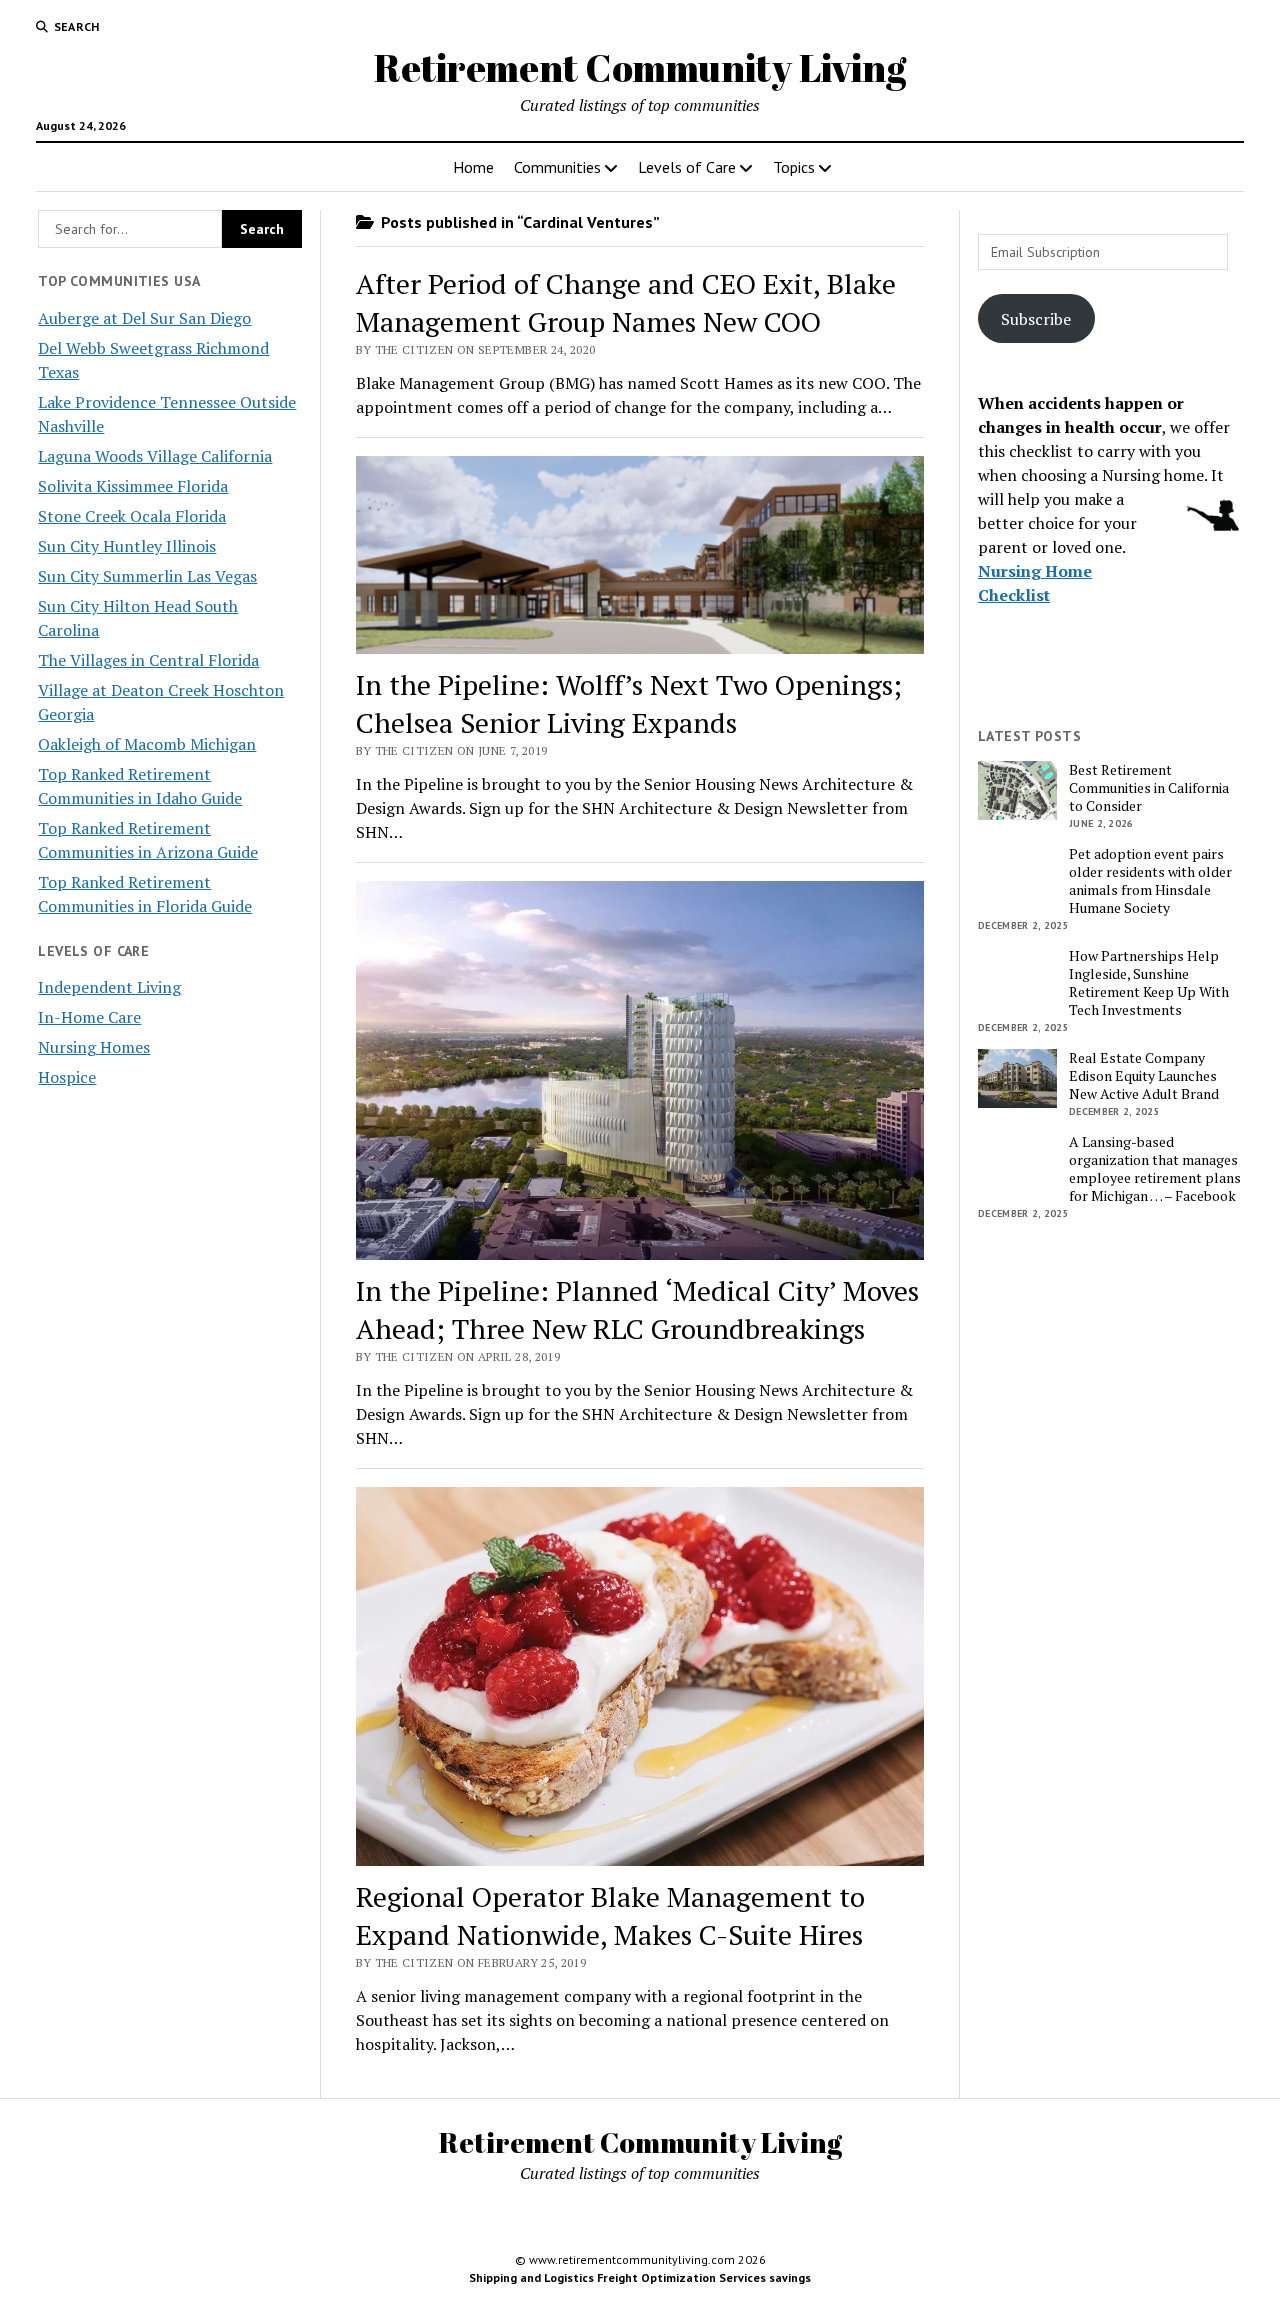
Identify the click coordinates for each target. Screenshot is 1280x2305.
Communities (557, 167)
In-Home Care (89, 1017)
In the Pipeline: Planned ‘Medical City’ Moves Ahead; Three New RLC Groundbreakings (637, 1309)
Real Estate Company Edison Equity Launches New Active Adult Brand (1144, 1076)
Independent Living (109, 987)
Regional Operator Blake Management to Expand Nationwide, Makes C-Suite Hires (610, 1915)
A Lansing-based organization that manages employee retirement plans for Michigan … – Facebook (1155, 1169)
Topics (794, 167)
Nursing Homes (94, 1047)
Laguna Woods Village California (155, 456)
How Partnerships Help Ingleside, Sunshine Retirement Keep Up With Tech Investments (1149, 983)
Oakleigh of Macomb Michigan (147, 744)
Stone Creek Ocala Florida (132, 516)
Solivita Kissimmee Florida (133, 486)
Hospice (67, 1077)
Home (473, 167)
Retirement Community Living (640, 67)
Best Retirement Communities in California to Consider (1149, 788)
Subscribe (1036, 319)
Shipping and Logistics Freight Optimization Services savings (640, 2277)
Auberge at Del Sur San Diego (144, 318)
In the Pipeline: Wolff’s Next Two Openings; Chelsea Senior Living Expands (629, 703)
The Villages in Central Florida (148, 660)
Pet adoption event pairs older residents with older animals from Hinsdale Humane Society (1150, 881)
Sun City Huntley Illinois (127, 546)
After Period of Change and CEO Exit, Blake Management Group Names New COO (626, 302)
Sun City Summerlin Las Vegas (147, 576)
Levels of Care (687, 167)
